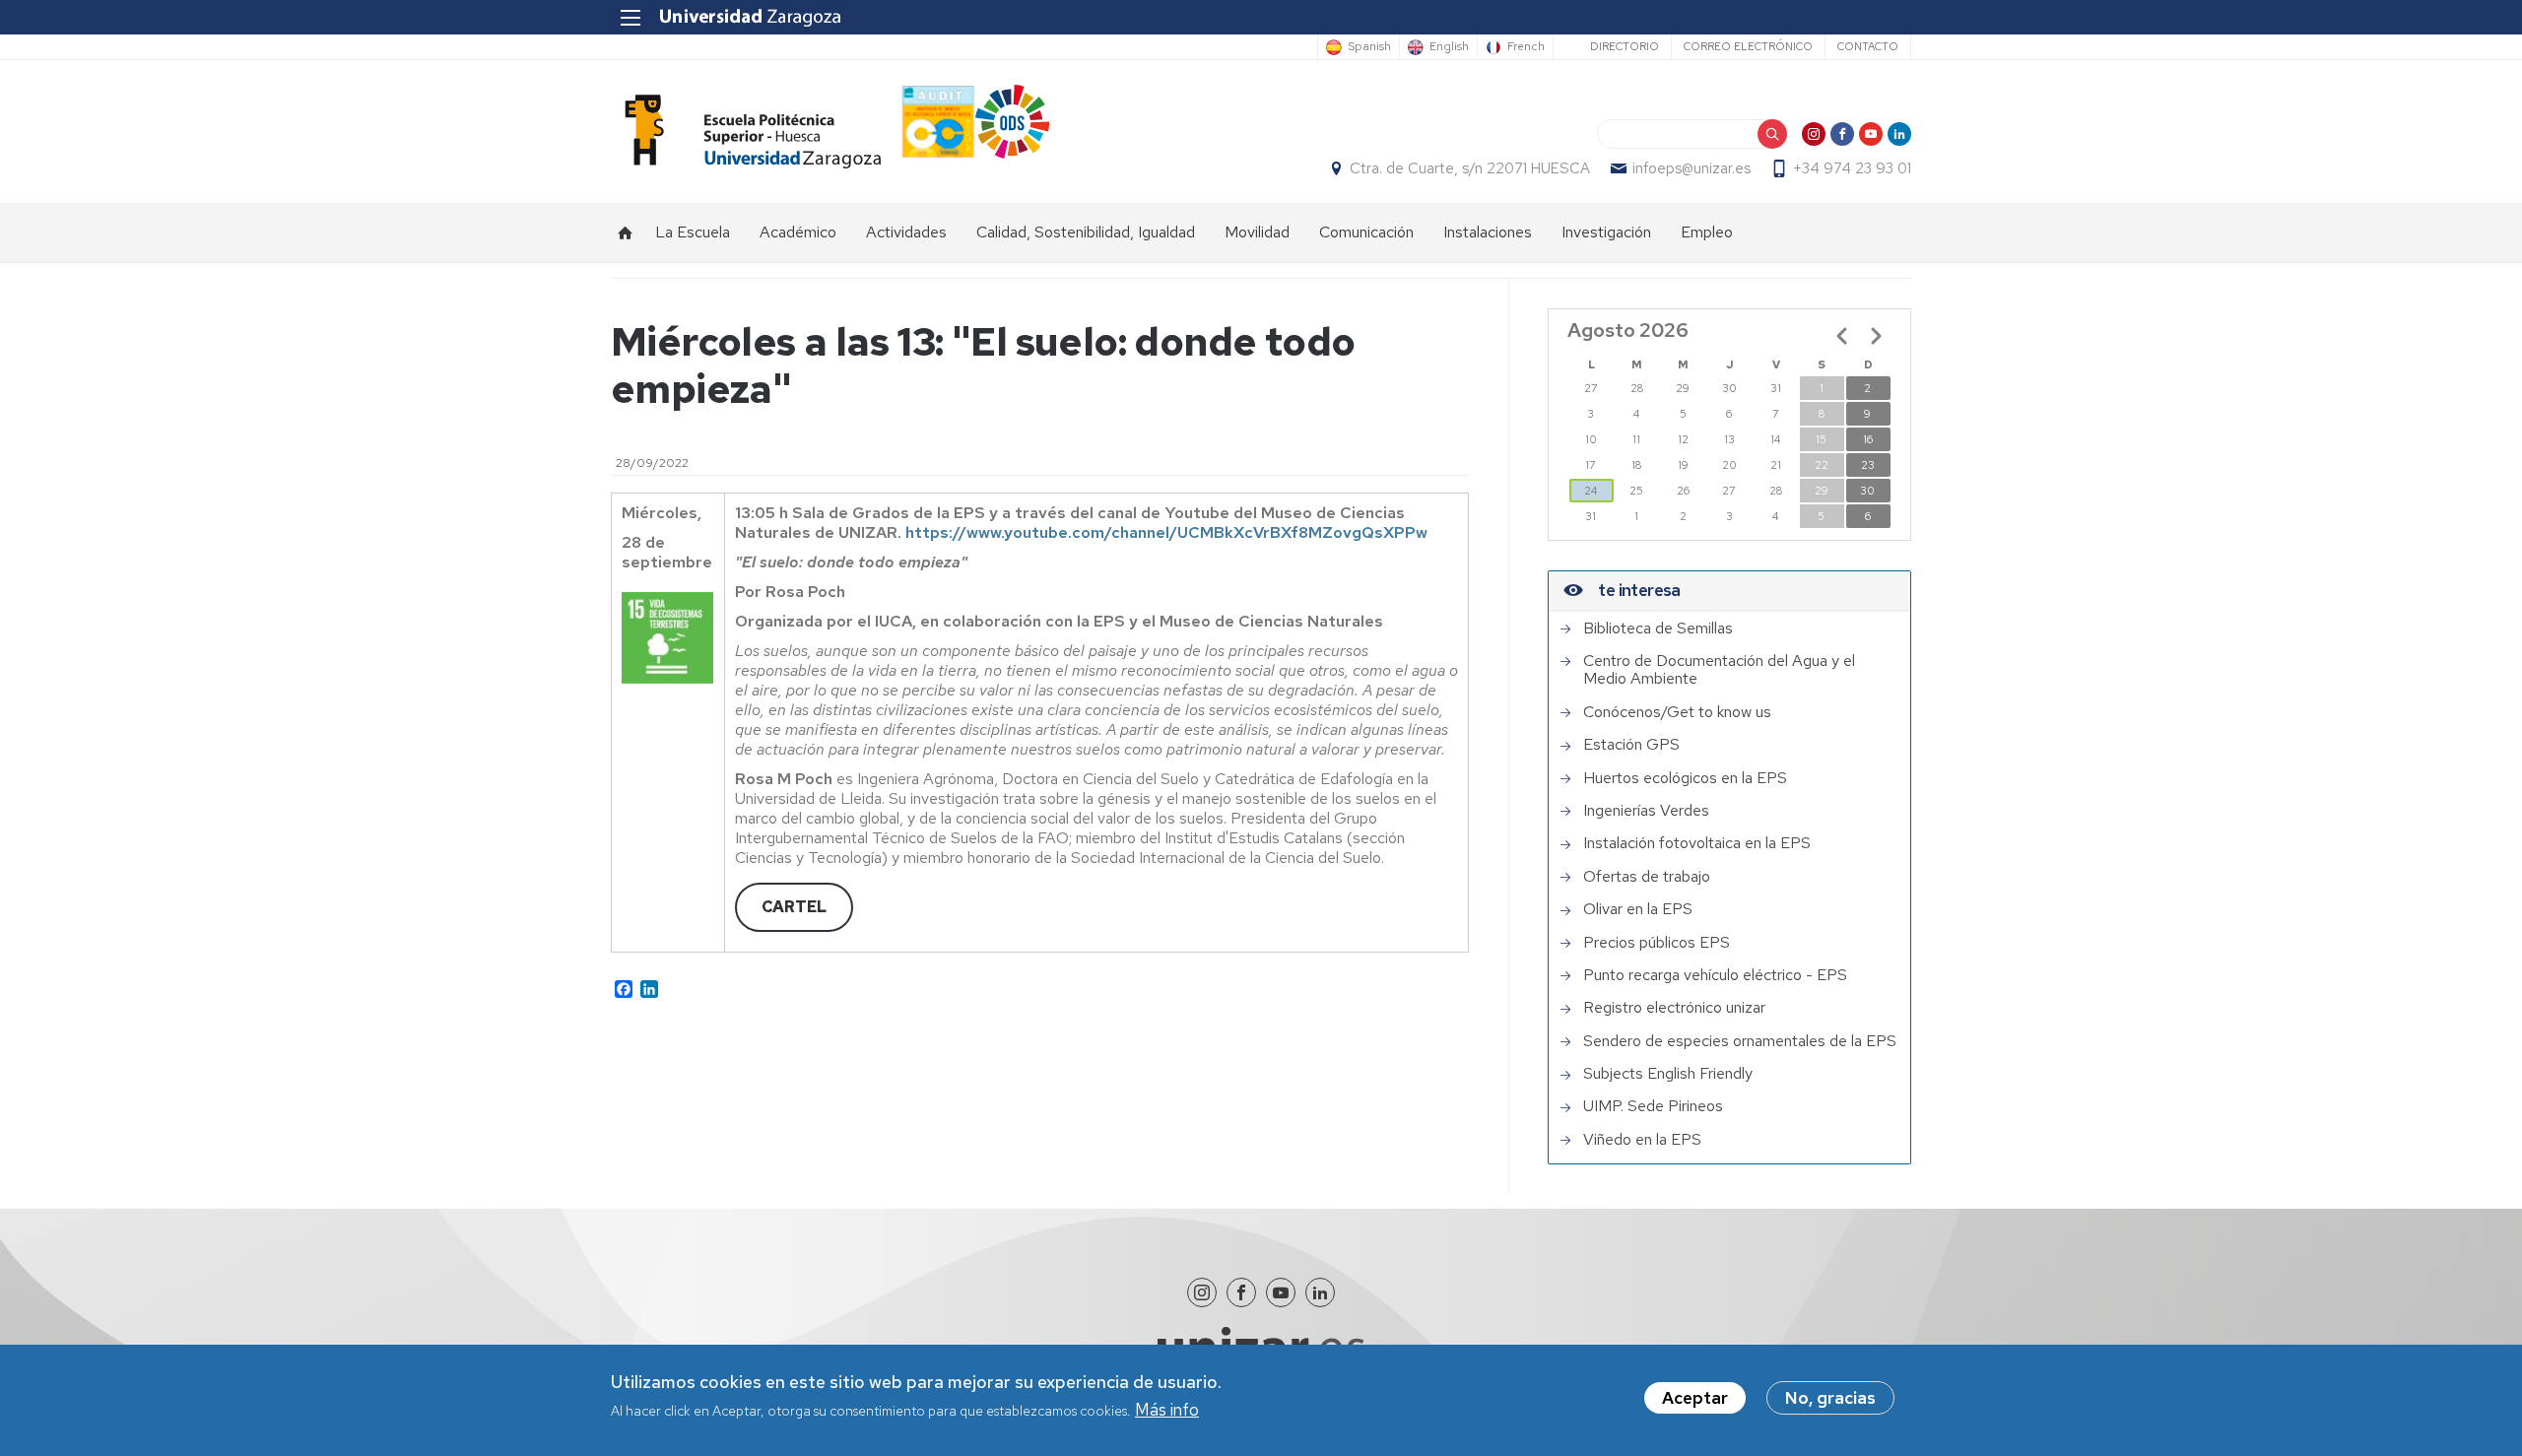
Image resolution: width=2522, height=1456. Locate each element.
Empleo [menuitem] (1707, 232)
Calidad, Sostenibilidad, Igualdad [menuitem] (1086, 232)
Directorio (1625, 46)
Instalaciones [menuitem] (1488, 232)
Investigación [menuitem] (1606, 232)
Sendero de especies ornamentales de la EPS (1740, 1041)
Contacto (1868, 46)
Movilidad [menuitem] (1257, 232)
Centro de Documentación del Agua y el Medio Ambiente (1719, 670)
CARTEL (794, 907)
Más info (1167, 1411)
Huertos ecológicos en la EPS (1685, 778)
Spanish (1369, 47)
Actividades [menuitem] (906, 232)
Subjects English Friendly (1668, 1074)
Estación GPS (1631, 745)
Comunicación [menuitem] (1366, 232)
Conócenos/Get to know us (1677, 712)
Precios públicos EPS (1657, 943)
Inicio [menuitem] (626, 232)
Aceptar (1695, 1398)
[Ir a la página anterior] (1842, 336)
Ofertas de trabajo (1647, 877)
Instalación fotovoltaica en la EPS (1697, 843)
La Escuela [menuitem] (693, 232)
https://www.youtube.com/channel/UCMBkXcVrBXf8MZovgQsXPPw (1166, 532)
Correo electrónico (1748, 46)
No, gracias (1830, 1398)
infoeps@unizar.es (1692, 168)
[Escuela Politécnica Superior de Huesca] (746, 132)
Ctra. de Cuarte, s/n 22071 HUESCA (1470, 168)
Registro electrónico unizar (1674, 1008)
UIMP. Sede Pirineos (1653, 1106)
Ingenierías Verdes (1646, 811)
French (1526, 47)
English (1449, 47)
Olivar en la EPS (1638, 909)
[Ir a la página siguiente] (1876, 336)
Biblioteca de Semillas (1658, 629)
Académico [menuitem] (798, 232)
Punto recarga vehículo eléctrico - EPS (1715, 975)
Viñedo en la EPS (1642, 1140)
